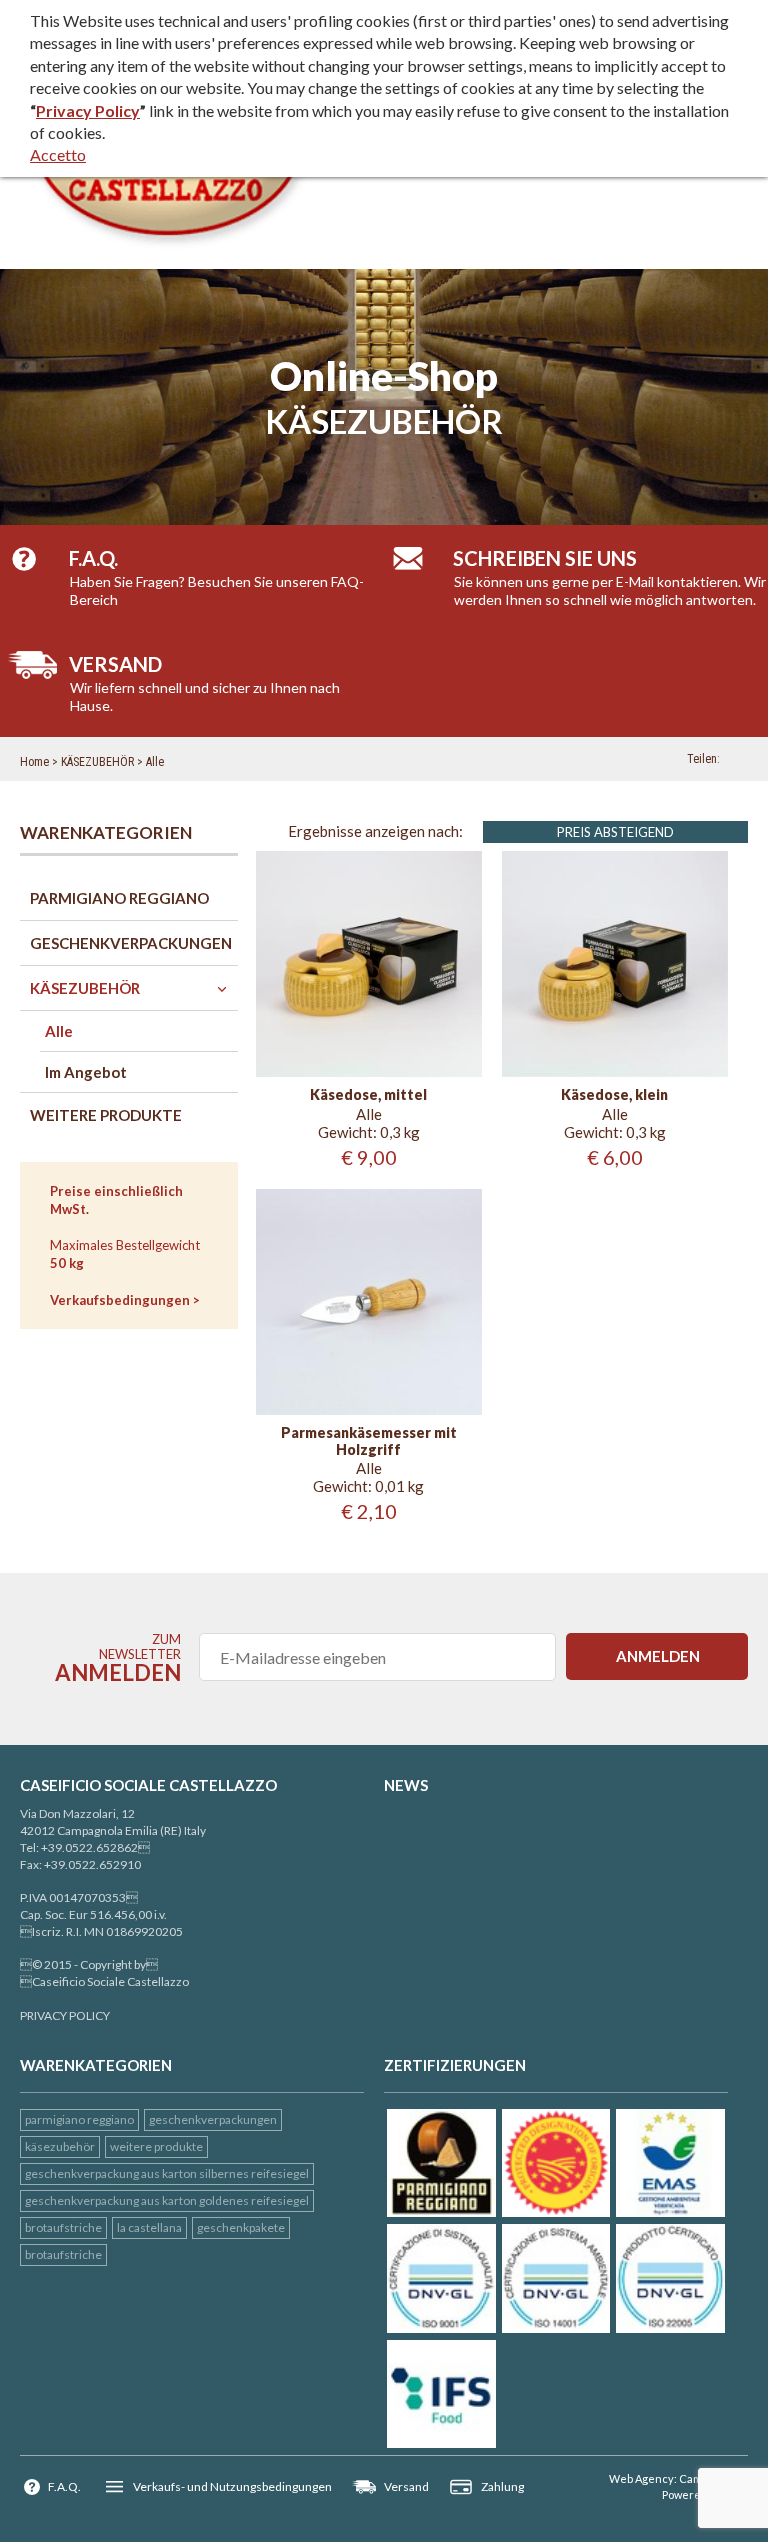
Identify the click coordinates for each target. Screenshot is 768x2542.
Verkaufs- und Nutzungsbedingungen (232, 2486)
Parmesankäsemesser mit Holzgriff (369, 1441)
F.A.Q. (64, 2486)
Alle (155, 762)
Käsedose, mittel (368, 1095)
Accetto (58, 154)
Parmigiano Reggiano (79, 2119)
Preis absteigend (615, 832)
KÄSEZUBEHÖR (97, 762)
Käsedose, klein (614, 1095)
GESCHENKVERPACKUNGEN (213, 2119)
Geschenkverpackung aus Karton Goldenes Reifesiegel (167, 2200)
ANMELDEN (658, 1656)
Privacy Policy (88, 110)
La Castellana (149, 2227)
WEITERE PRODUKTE (156, 2146)
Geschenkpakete (241, 2227)
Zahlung (502, 2486)
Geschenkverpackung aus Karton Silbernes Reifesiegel (167, 2173)
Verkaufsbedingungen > (125, 1300)
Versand (406, 2486)
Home (34, 762)
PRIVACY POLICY (65, 2015)
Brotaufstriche (63, 2227)
